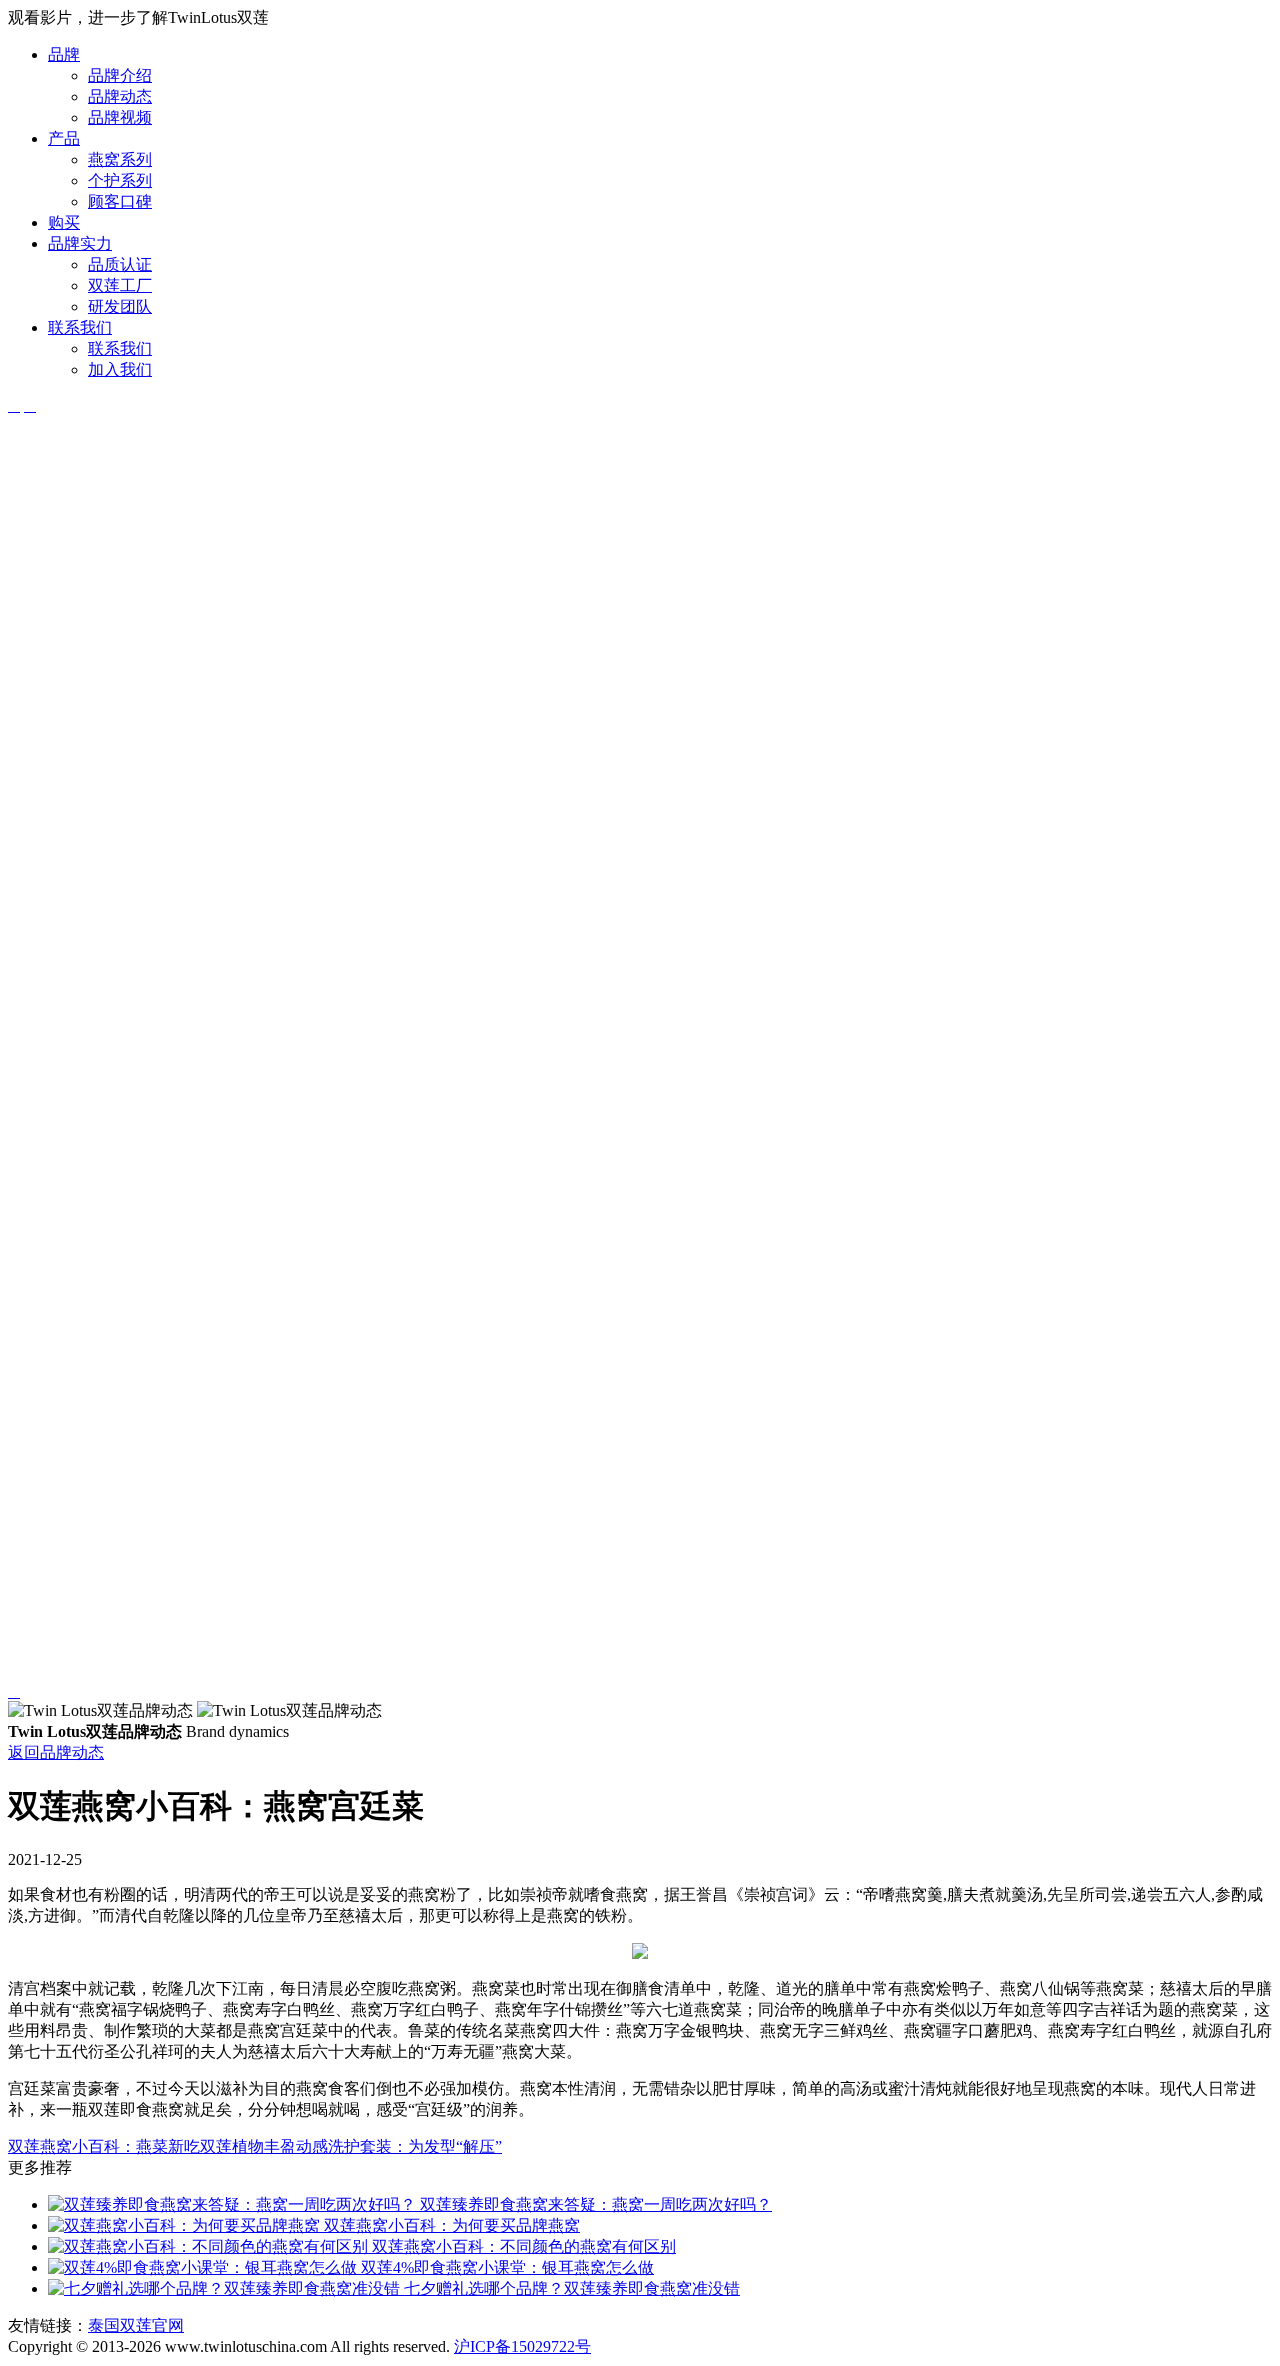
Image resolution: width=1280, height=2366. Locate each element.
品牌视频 (120, 117)
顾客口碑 (120, 201)
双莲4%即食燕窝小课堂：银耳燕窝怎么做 (505, 2267)
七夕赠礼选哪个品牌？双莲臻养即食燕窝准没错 (570, 2288)
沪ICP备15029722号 (522, 2346)
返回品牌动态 (56, 1752)
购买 (64, 222)
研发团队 (120, 306)
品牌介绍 (120, 75)
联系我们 (80, 327)
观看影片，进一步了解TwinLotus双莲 (138, 17)
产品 (64, 138)
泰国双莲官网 (136, 2325)
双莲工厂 (120, 285)
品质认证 (120, 264)
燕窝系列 (120, 159)
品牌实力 (80, 243)
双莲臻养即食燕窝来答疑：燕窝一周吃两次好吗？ (594, 2204)
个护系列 (120, 180)
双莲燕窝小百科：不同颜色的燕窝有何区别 (522, 2246)
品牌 (64, 54)
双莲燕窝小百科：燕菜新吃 (104, 2146)
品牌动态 (120, 96)
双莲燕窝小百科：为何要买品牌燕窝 (450, 2225)
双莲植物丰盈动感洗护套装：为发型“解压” (351, 2146)
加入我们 (120, 369)
